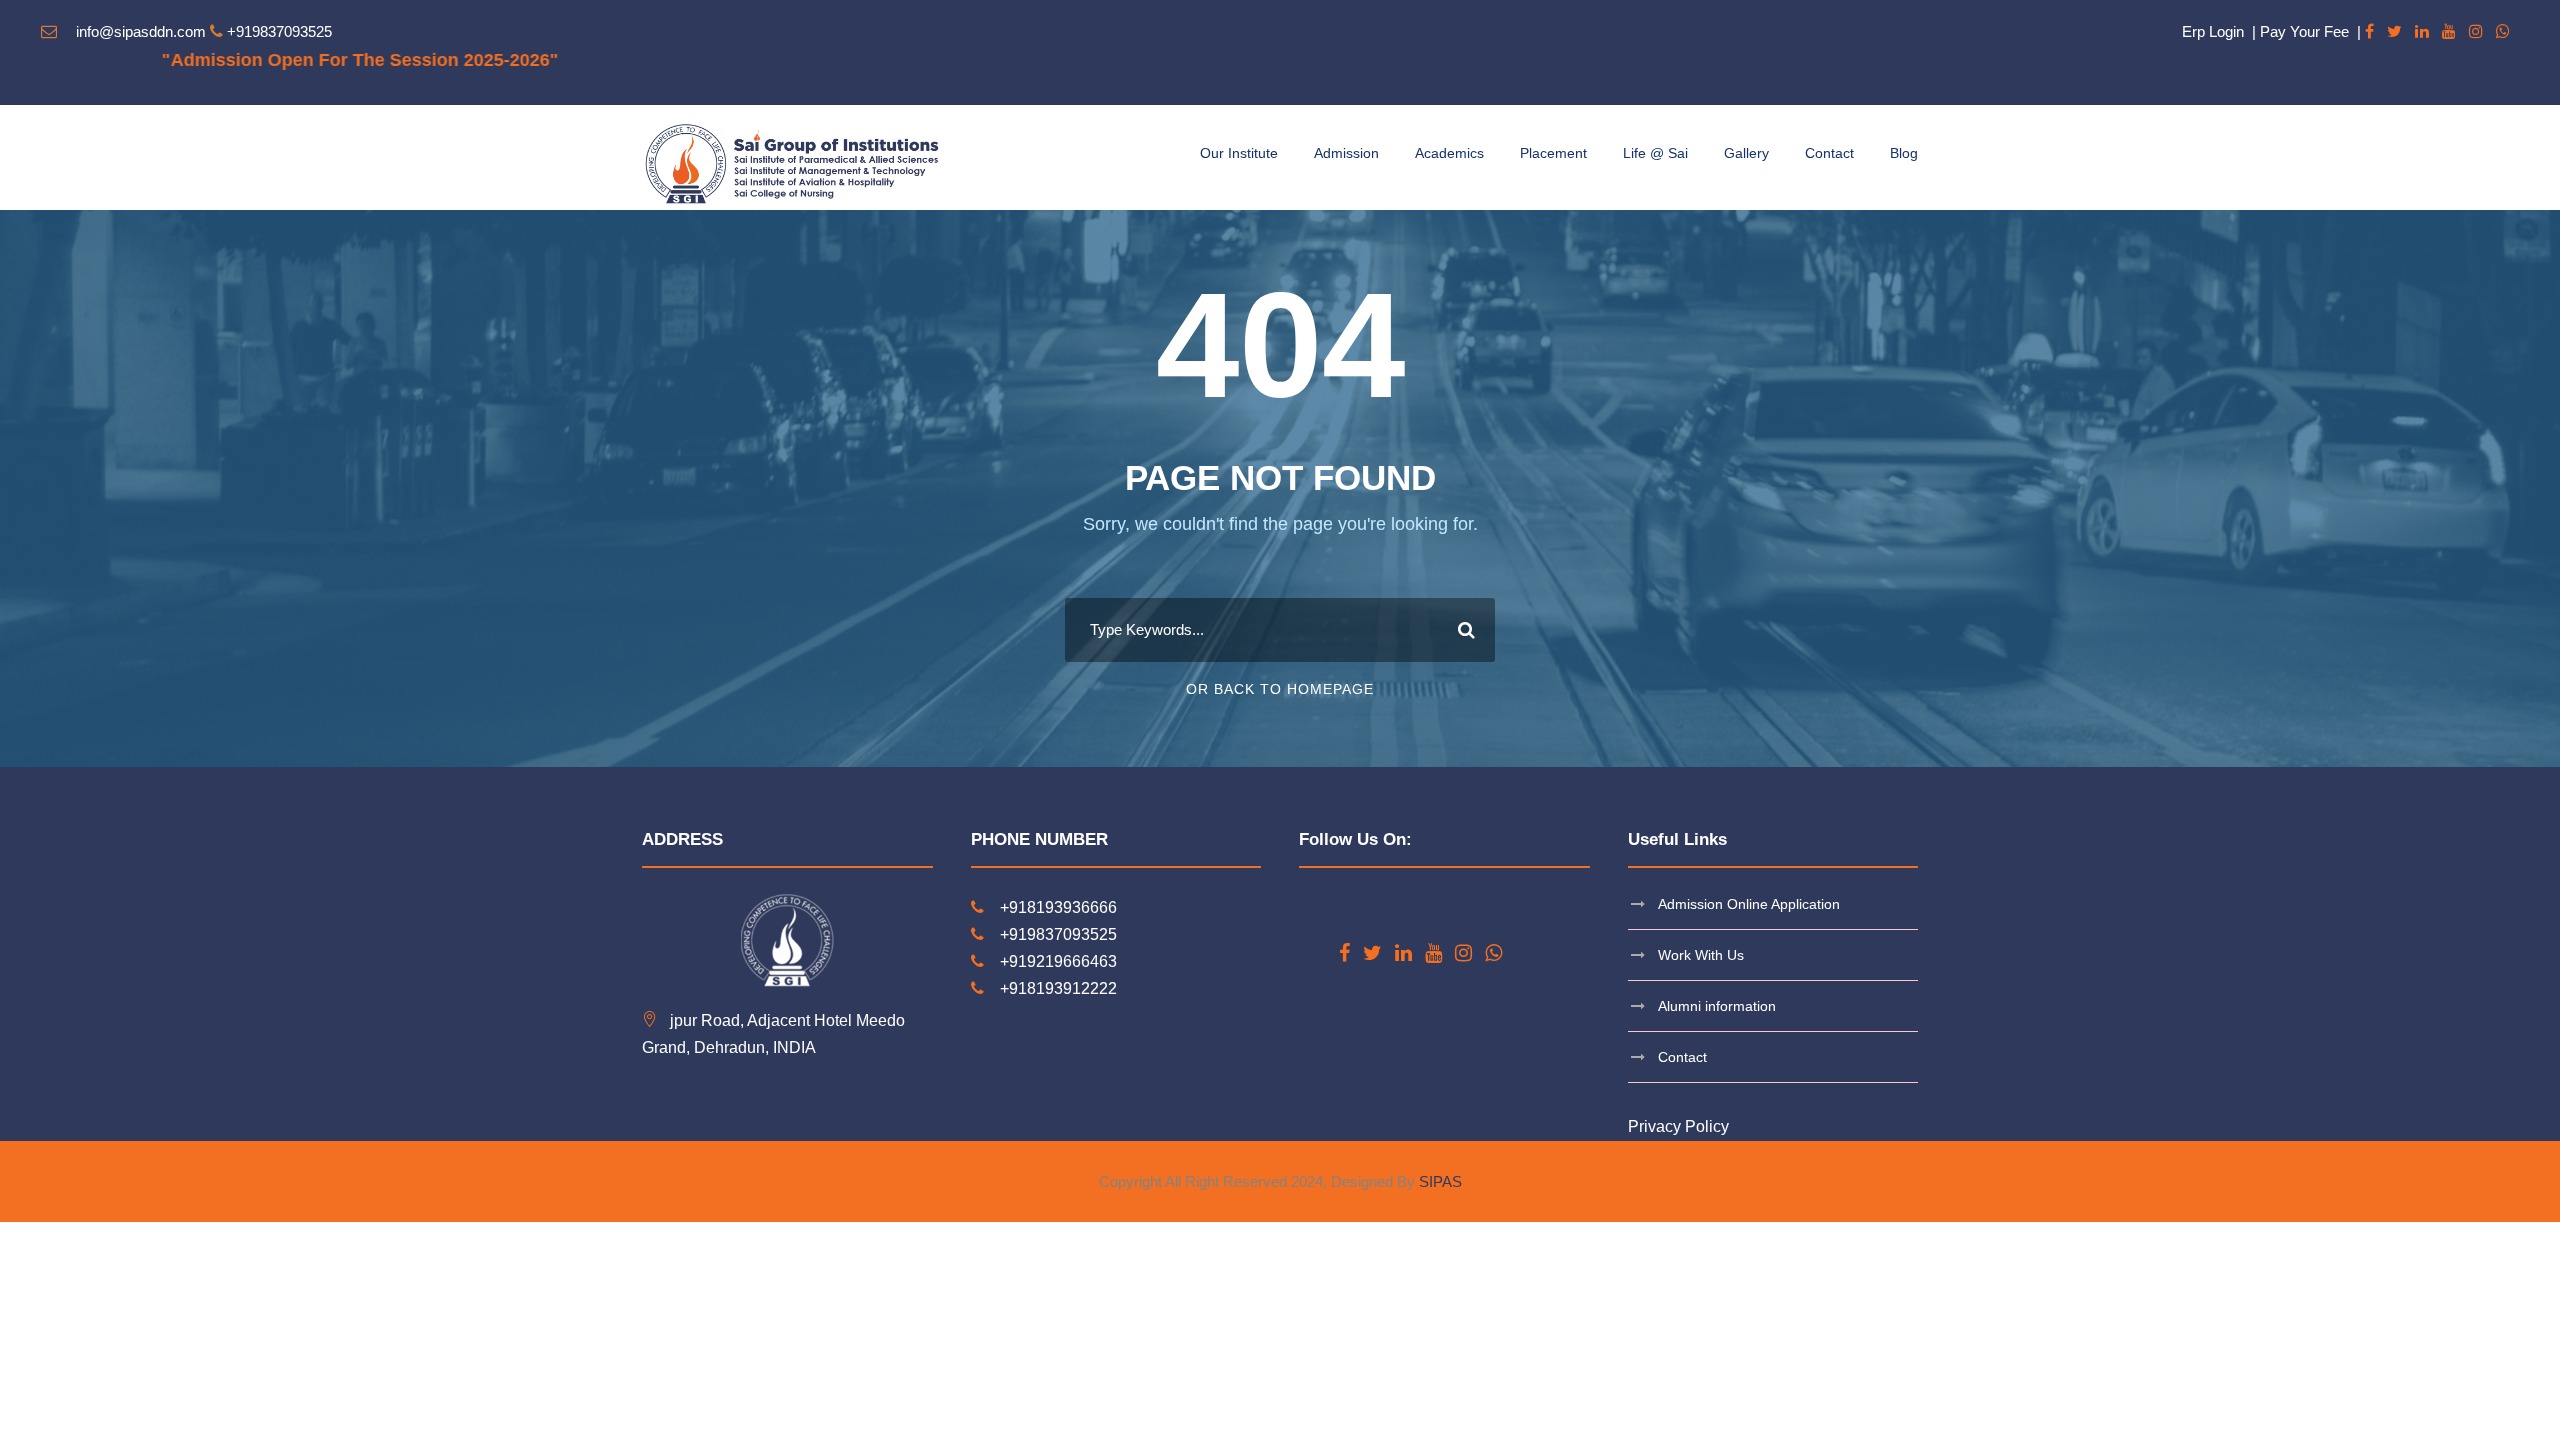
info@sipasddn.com (141, 31)
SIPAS (1440, 1181)
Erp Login (2213, 31)
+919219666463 (1058, 961)
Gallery (1746, 153)
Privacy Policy (1678, 1126)
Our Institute (1239, 153)
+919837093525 (279, 31)
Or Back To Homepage (1280, 689)
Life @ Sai (1655, 153)
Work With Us (1701, 955)
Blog (1904, 153)
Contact (1829, 153)
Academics (1449, 153)
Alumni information (1717, 1006)
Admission (1346, 153)
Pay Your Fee (2304, 31)
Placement (1553, 153)
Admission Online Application (1749, 904)
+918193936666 (1058, 907)
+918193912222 (1058, 988)
